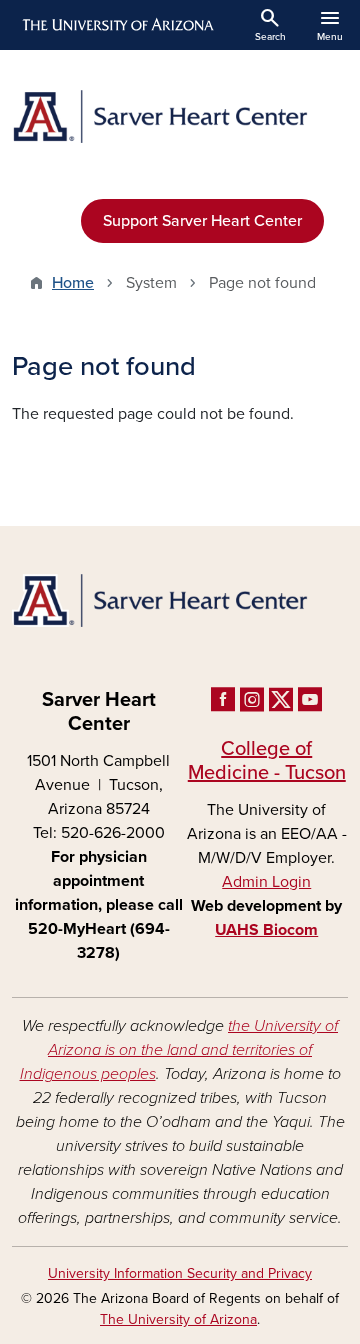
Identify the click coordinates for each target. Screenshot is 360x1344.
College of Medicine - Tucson (267, 761)
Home (73, 283)
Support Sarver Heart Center (202, 221)
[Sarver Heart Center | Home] (180, 116)
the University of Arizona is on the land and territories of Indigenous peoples (179, 1050)
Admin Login (266, 882)
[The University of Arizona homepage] (116, 25)
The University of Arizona (178, 1319)
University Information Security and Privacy (180, 1273)
